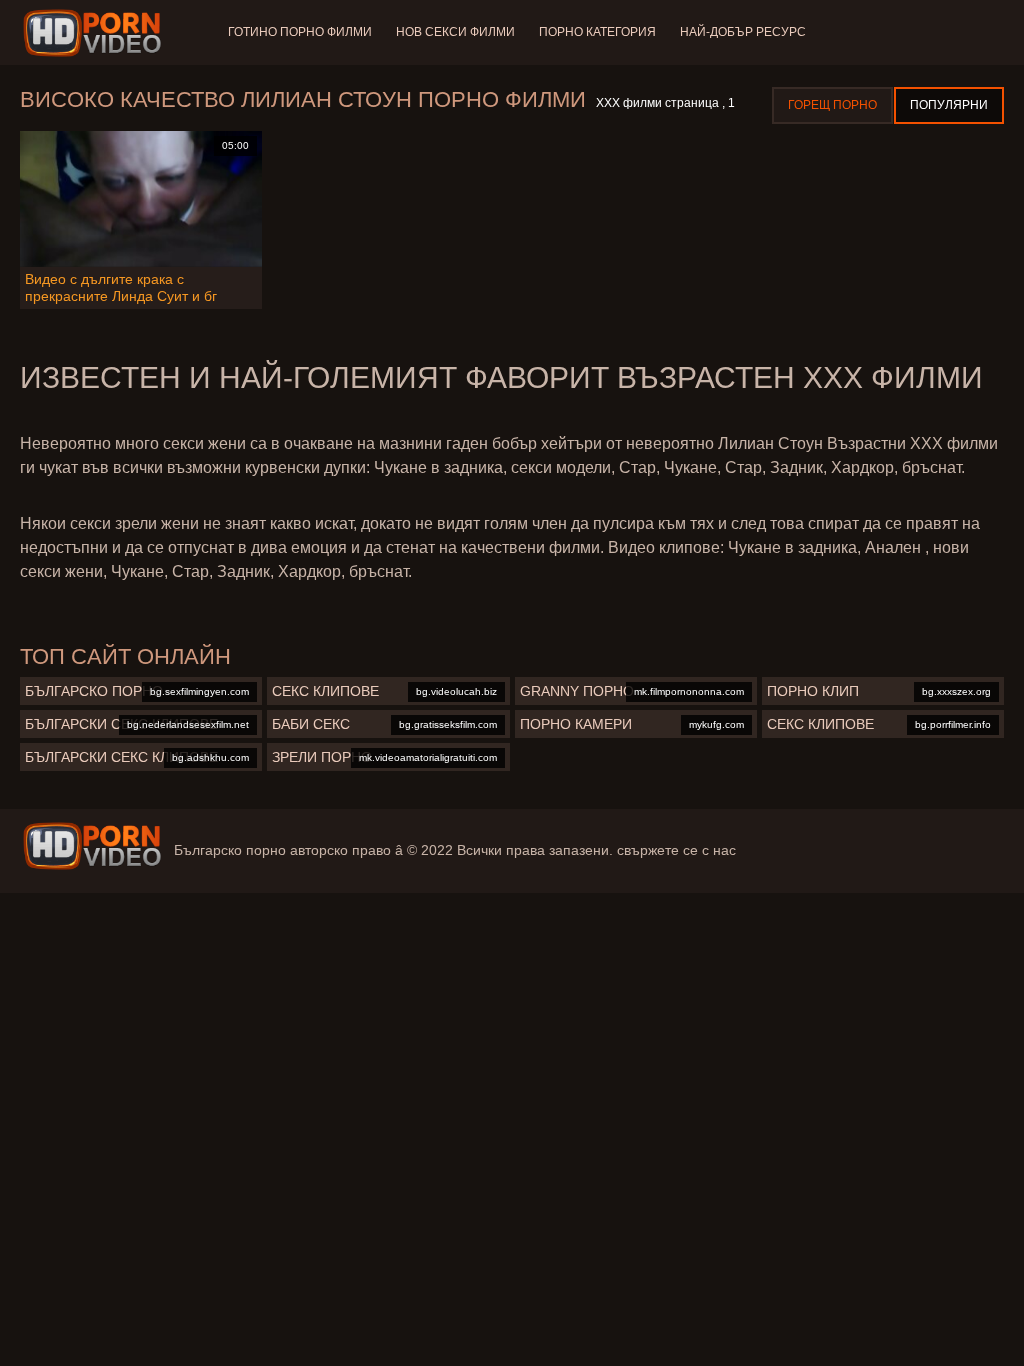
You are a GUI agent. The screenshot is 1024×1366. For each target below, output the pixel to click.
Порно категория (597, 32)
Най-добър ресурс (743, 32)
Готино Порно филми (300, 32)
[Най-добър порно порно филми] (92, 846)
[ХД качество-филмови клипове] (95, 33)
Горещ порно (832, 105)
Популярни (949, 105)
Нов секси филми (455, 32)
